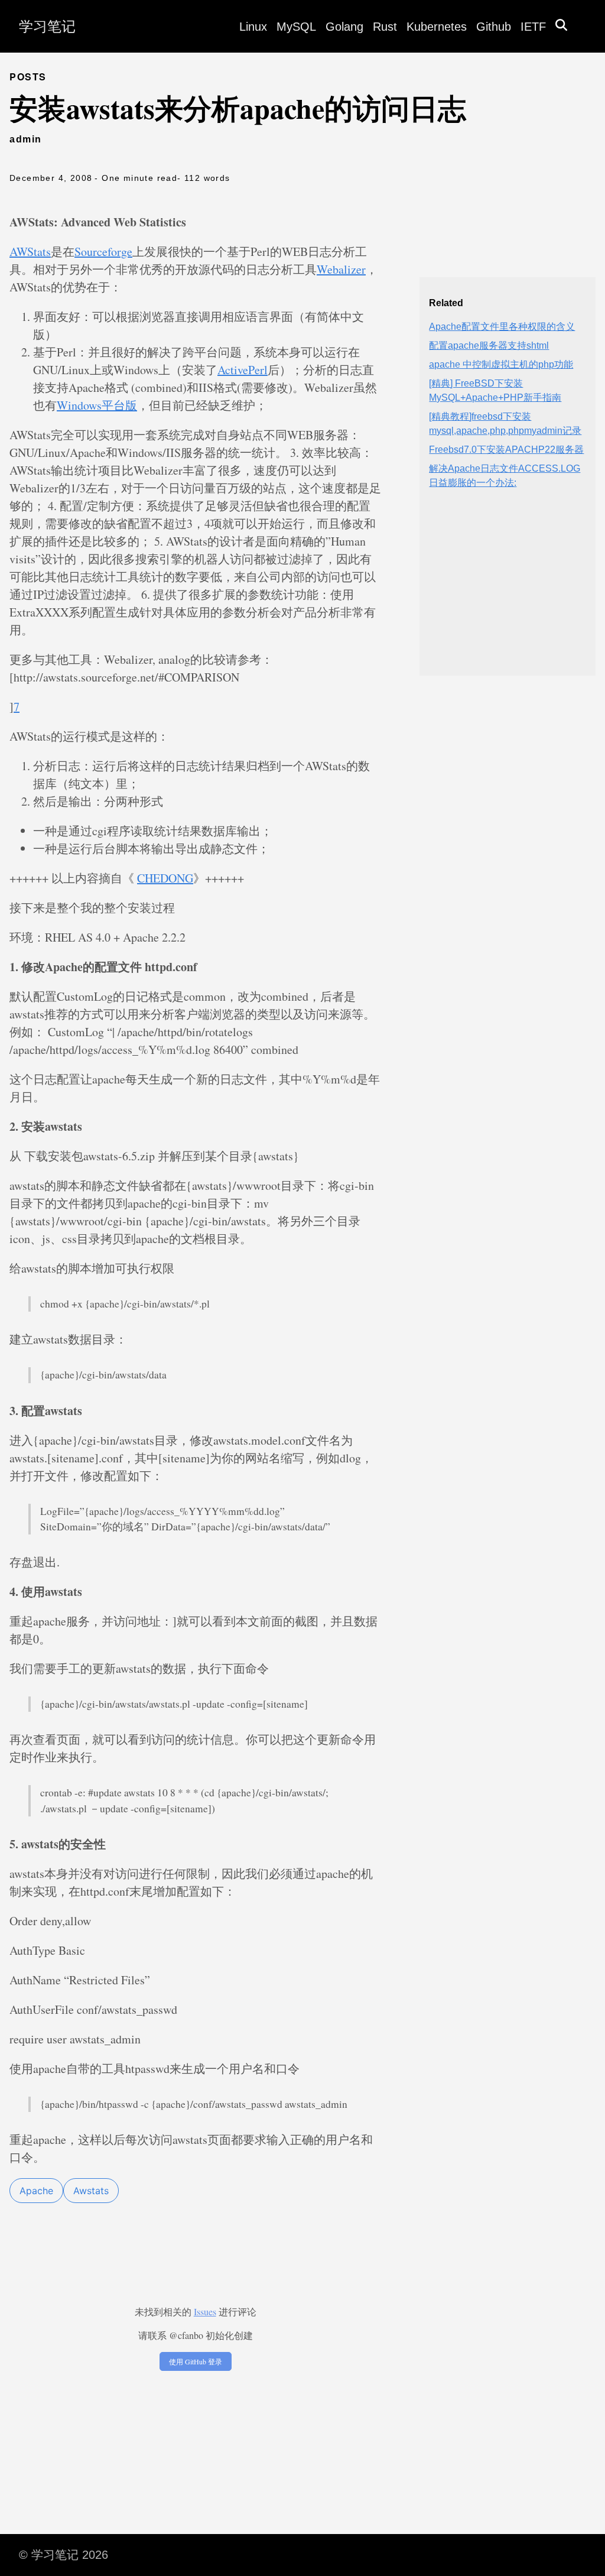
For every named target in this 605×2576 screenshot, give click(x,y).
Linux (253, 27)
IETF (533, 27)
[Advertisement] (508, 592)
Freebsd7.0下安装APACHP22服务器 (506, 450)
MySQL (296, 27)
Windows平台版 (97, 405)
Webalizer (341, 269)
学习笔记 (47, 26)
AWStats (30, 252)
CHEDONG (165, 878)
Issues (205, 2311)
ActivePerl (243, 370)
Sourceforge (103, 252)
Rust (385, 27)
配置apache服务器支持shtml (489, 345)
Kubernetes (437, 27)
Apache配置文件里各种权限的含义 (502, 327)
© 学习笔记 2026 (64, 2555)
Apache (36, 2191)
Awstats (91, 2191)
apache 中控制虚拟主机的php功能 (501, 364)
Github (494, 27)
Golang (344, 27)
